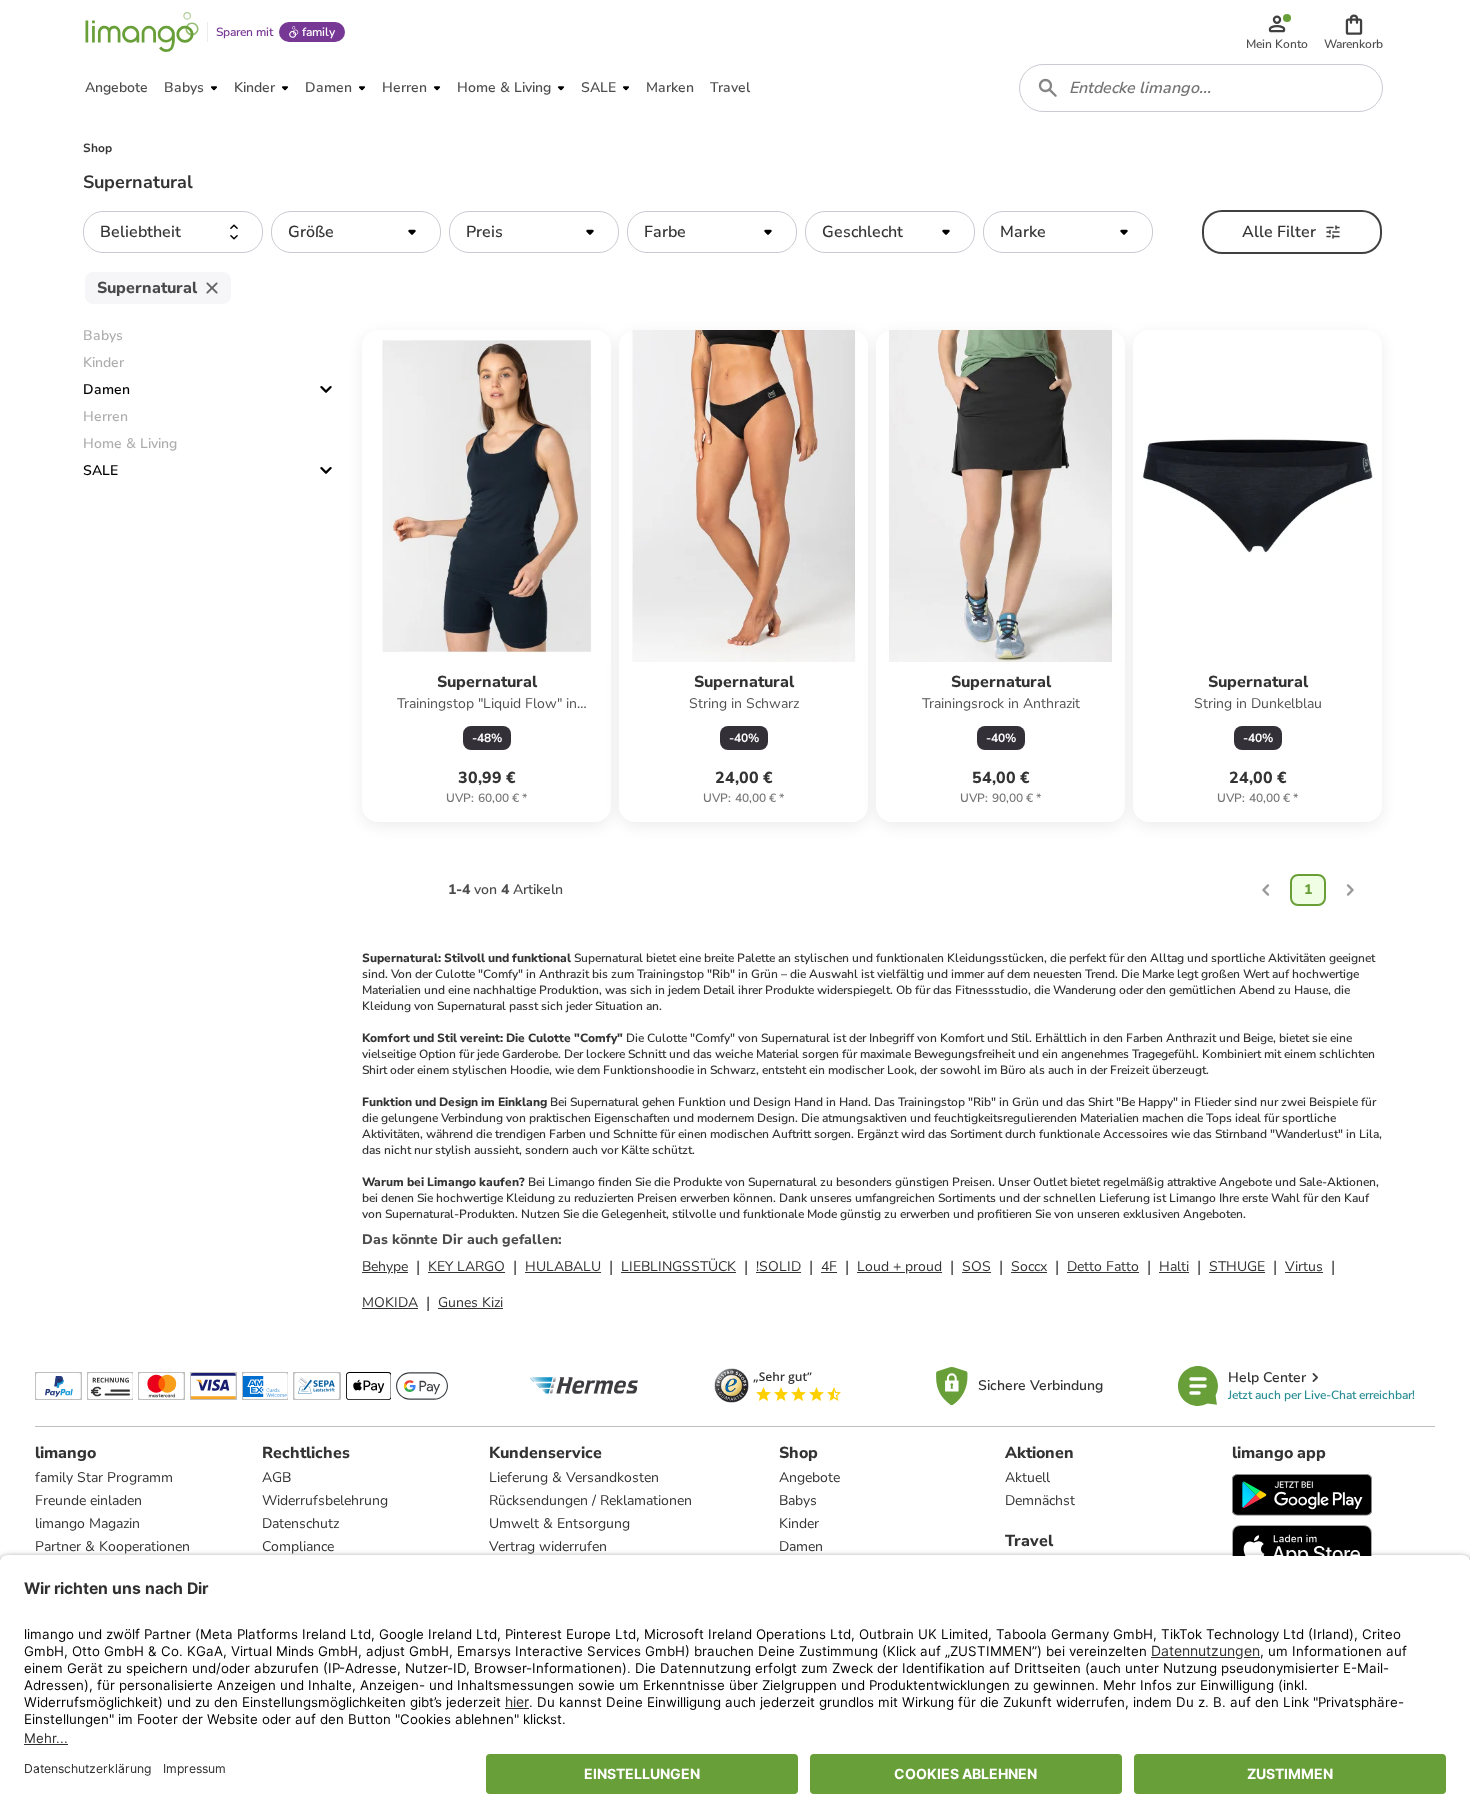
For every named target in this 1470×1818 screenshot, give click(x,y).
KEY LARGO (466, 1266)
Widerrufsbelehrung (325, 1500)
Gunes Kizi (470, 1302)
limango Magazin (87, 1523)
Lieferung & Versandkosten (574, 1477)
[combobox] (1201, 88)
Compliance (298, 1546)
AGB (276, 1477)
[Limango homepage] (142, 32)
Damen (106, 389)
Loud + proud (899, 1266)
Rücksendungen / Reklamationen (590, 1500)
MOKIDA (390, 1302)
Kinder (799, 1523)
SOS (976, 1266)
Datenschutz (300, 1523)
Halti (1174, 1266)
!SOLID (778, 1266)
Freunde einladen (88, 1500)
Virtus (1304, 1266)
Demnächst (1040, 1500)
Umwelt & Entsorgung (559, 1523)
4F (829, 1266)
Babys (798, 1500)
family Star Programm (104, 1477)
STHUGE (1237, 1266)
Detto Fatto (1103, 1266)
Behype (385, 1266)
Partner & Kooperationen (112, 1546)
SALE (100, 470)
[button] (1353, 32)
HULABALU (563, 1266)
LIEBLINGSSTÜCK (678, 1266)
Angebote (809, 1477)
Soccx (1029, 1266)
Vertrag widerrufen (548, 1546)
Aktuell (1027, 1477)
